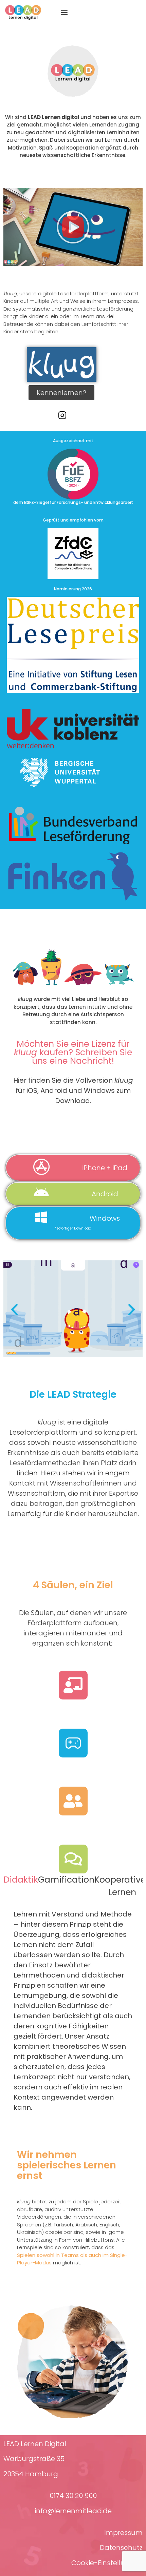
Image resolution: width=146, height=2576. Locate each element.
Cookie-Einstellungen (107, 2563)
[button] (64, 12)
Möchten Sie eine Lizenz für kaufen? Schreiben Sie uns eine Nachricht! (73, 1052)
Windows (105, 1218)
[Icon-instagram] (62, 415)
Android (105, 1194)
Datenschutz (121, 2548)
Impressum (123, 2533)
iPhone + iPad (105, 1168)
